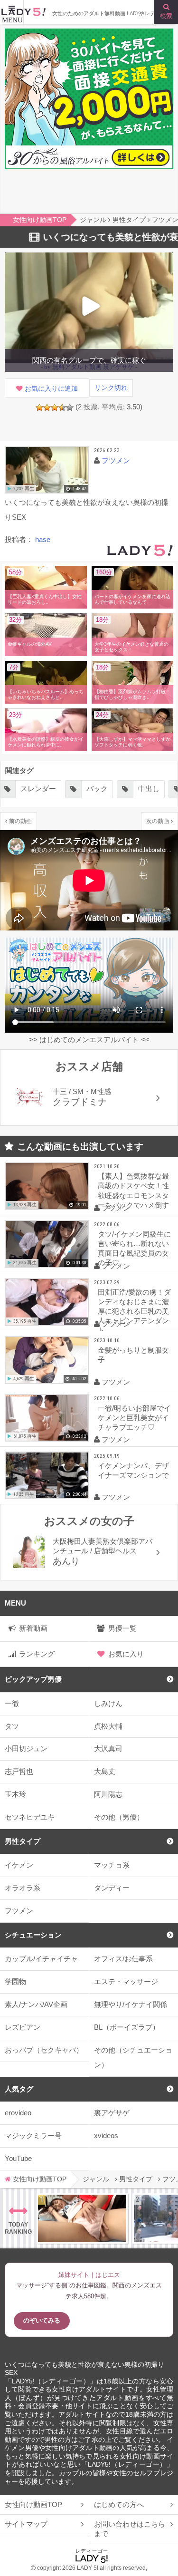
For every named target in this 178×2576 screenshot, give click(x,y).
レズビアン (23, 2027)
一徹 (12, 1703)
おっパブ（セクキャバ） (44, 2050)
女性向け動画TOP (33, 2504)
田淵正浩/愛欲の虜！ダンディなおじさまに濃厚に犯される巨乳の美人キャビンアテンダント (134, 1309)
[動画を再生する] (47, 470)
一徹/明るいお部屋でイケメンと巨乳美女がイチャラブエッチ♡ (134, 1418)
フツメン (19, 1911)
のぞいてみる (42, 2320)
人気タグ (19, 2089)
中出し (97, 789)
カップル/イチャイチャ (41, 1959)
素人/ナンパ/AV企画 (36, 2004)
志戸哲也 (19, 1771)
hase (43, 539)
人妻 (145, 789)
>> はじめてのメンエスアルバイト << (89, 1040)
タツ (12, 1726)
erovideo (18, 2113)
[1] (39, 407)
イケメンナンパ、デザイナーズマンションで (133, 1470)
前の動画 (20, 821)
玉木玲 (15, 1794)
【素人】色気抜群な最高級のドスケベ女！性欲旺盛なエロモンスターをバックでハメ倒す (133, 1190)
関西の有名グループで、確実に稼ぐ (89, 360)
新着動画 (33, 1628)
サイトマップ (26, 2524)
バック (45, 789)
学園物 (15, 1981)
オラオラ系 (23, 1888)
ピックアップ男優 (33, 1679)
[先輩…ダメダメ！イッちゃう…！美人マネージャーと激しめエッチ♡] (82, 2218)
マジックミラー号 (33, 2135)
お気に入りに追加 (51, 389)
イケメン (19, 1865)
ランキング (37, 1654)
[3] (55, 407)
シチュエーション (33, 1935)
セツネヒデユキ (30, 1817)
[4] (62, 407)
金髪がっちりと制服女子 (133, 1355)
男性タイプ (23, 1841)
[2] (47, 407)
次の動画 (158, 821)
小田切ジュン (26, 1748)
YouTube (18, 2158)
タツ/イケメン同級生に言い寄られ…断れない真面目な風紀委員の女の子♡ (134, 1248)
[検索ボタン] (166, 12)
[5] (70, 407)
